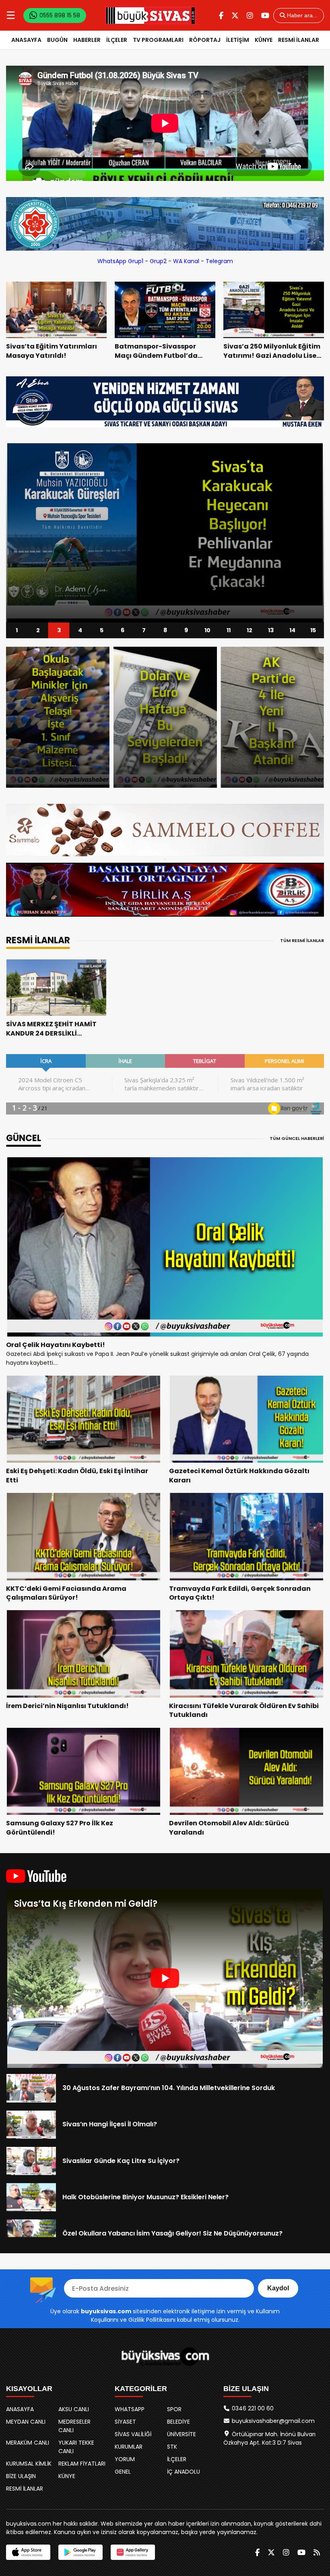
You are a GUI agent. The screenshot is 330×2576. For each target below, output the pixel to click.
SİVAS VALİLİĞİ (133, 2434)
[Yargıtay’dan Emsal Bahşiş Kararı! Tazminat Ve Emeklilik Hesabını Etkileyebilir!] (272, 717)
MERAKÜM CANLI (28, 2443)
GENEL (123, 2472)
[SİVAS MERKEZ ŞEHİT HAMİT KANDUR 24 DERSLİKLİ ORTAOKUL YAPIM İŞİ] (56, 988)
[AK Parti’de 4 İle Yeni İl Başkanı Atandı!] (165, 717)
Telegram (219, 261)
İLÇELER (117, 40)
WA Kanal (186, 261)
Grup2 (158, 261)
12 (250, 630)
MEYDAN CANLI (26, 2422)
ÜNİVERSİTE (181, 2434)
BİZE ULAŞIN (21, 2476)
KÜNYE (264, 40)
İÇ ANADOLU (184, 2472)
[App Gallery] (133, 2552)
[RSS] (317, 2552)
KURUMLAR (129, 2447)
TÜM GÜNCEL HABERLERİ (297, 1138)
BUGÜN (57, 40)
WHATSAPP (130, 2409)
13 (271, 630)
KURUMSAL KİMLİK (29, 2464)
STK (172, 2447)
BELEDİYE (178, 2422)
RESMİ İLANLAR (299, 40)
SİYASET (125, 2422)
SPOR (174, 2409)
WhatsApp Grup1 (120, 261)
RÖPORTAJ (205, 40)
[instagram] (250, 16)
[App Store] (28, 2552)
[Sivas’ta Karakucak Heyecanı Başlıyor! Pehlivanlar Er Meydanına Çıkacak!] (165, 533)
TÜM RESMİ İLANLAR (302, 940)
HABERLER (87, 40)
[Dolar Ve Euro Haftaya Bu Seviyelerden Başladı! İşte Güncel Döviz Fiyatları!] (58, 717)
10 (207, 630)
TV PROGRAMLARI (158, 40)
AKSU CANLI (74, 2409)
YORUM (125, 2459)
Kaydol (278, 2288)
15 (313, 630)
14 (292, 630)
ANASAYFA (26, 40)
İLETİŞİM (238, 40)
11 (229, 630)
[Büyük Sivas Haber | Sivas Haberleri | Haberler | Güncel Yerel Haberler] (151, 15)
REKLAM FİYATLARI (82, 2464)
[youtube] (265, 16)
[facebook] (221, 16)
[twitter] (235, 16)
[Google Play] (80, 2552)
